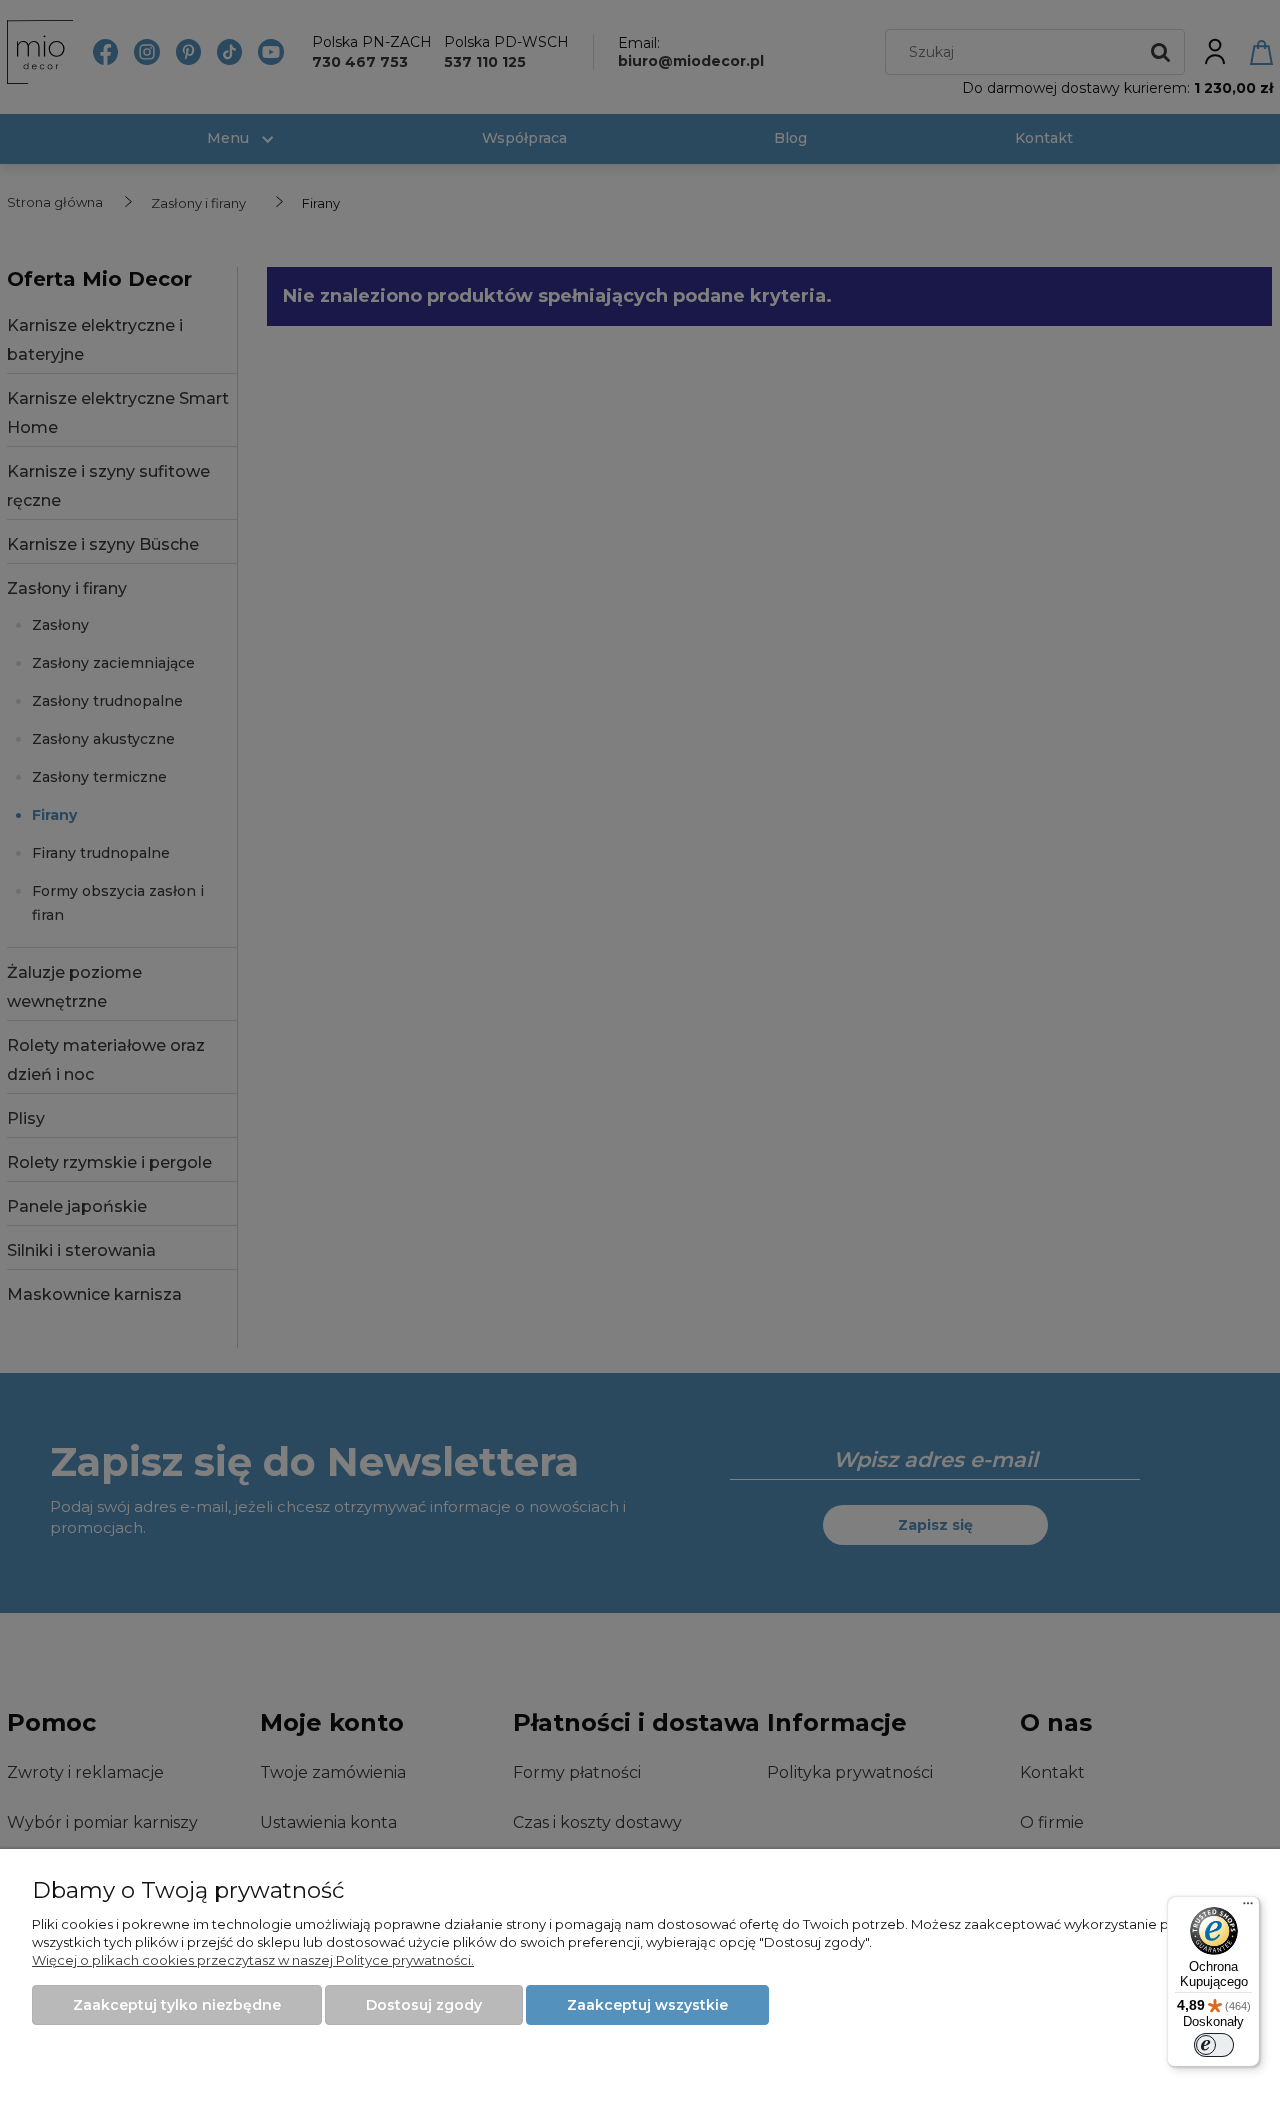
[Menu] (1248, 1908)
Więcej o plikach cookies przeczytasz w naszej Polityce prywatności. (253, 1960)
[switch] (1214, 2045)
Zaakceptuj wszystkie (647, 2005)
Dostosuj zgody (424, 2005)
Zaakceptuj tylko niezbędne (177, 2005)
